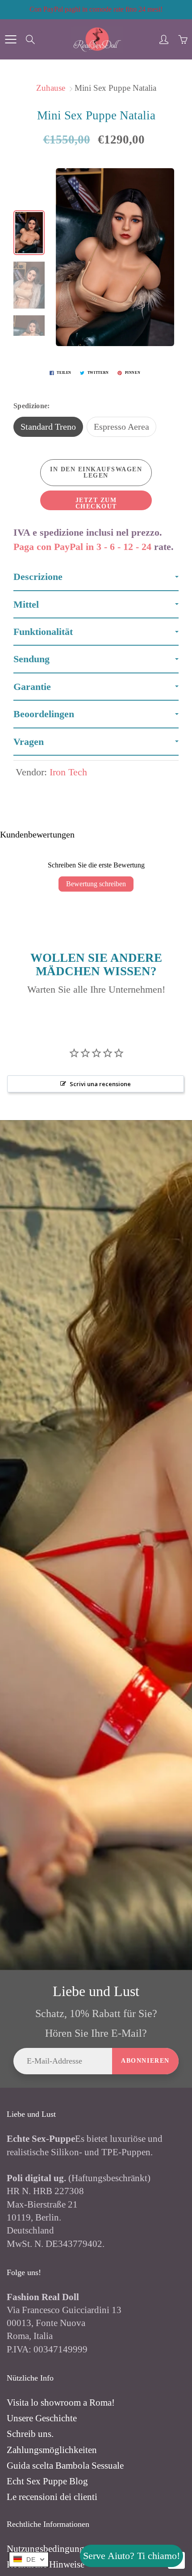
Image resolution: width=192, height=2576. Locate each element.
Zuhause (51, 88)
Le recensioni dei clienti (52, 2497)
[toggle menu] (10, 39)
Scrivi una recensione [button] (100, 1084)
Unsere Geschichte (42, 2418)
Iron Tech (68, 772)
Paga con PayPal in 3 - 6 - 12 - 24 (82, 547)
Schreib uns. (30, 2434)
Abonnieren (145, 2061)
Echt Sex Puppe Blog (47, 2481)
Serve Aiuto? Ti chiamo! (131, 2556)
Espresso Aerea (121, 427)
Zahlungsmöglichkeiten (52, 2450)
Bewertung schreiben (96, 884)
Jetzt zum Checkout (96, 503)
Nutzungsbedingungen (50, 2549)
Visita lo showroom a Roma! (61, 2403)
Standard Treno (48, 427)
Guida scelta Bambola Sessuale (65, 2466)
